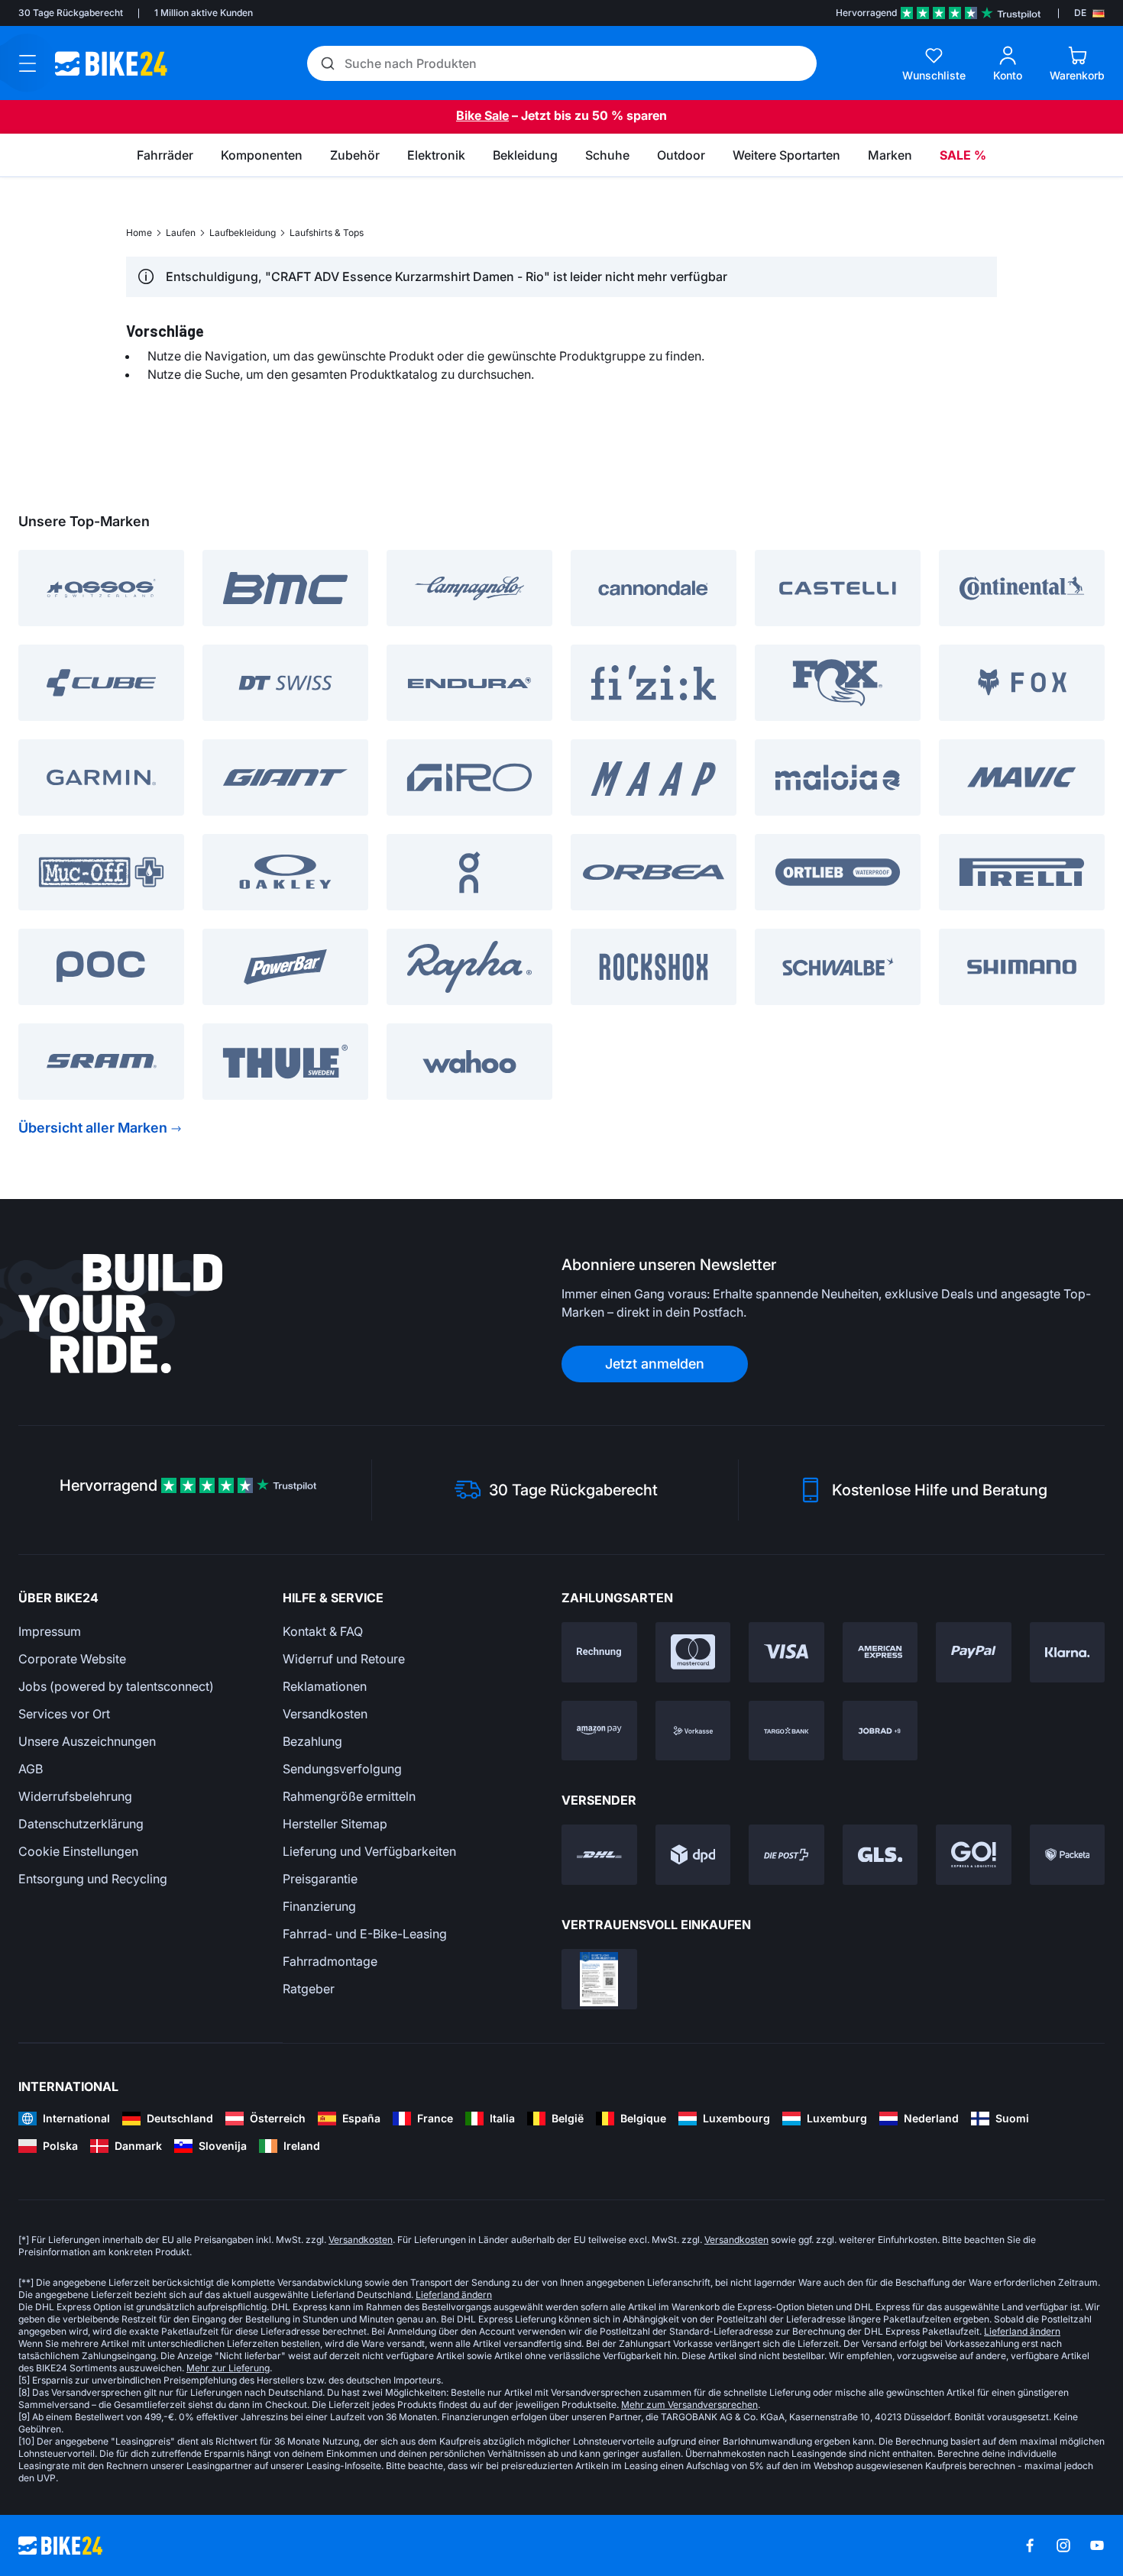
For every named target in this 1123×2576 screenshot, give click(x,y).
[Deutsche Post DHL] (599, 1855)
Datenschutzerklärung (81, 1824)
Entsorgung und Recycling (93, 1879)
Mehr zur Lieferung (228, 2368)
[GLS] (880, 1855)
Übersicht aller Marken (93, 1128)
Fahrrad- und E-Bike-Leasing (365, 1934)
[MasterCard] (693, 1652)
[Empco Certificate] (599, 1979)
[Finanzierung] (786, 1731)
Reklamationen (325, 1686)
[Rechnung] (599, 1652)
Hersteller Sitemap (335, 1824)
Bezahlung (312, 1741)
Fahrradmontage (330, 1961)
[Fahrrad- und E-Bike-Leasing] (880, 1731)
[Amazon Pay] (599, 1731)
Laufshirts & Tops (327, 233)
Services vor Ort (64, 1714)
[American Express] (880, 1652)
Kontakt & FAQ (323, 1631)
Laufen (181, 233)
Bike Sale (482, 115)
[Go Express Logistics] (974, 1855)
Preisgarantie (320, 1879)
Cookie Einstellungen (78, 1851)
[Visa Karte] (786, 1652)
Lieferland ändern (454, 2295)
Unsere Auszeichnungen (87, 1741)
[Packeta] (1068, 1855)
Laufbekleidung (243, 233)
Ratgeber (309, 1989)
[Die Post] (786, 1855)
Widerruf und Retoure (344, 1659)
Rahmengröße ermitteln (349, 1796)
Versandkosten (325, 1714)
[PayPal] (974, 1652)
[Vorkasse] (693, 1731)
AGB (31, 1769)
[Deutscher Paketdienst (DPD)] (693, 1855)
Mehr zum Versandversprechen (689, 2405)
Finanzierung (319, 1906)
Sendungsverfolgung (342, 1769)
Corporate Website (72, 1659)
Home (139, 233)
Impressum (50, 1631)
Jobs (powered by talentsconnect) (116, 1686)
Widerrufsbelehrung (75, 1796)
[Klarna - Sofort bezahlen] (1068, 1652)
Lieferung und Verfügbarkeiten (369, 1851)
